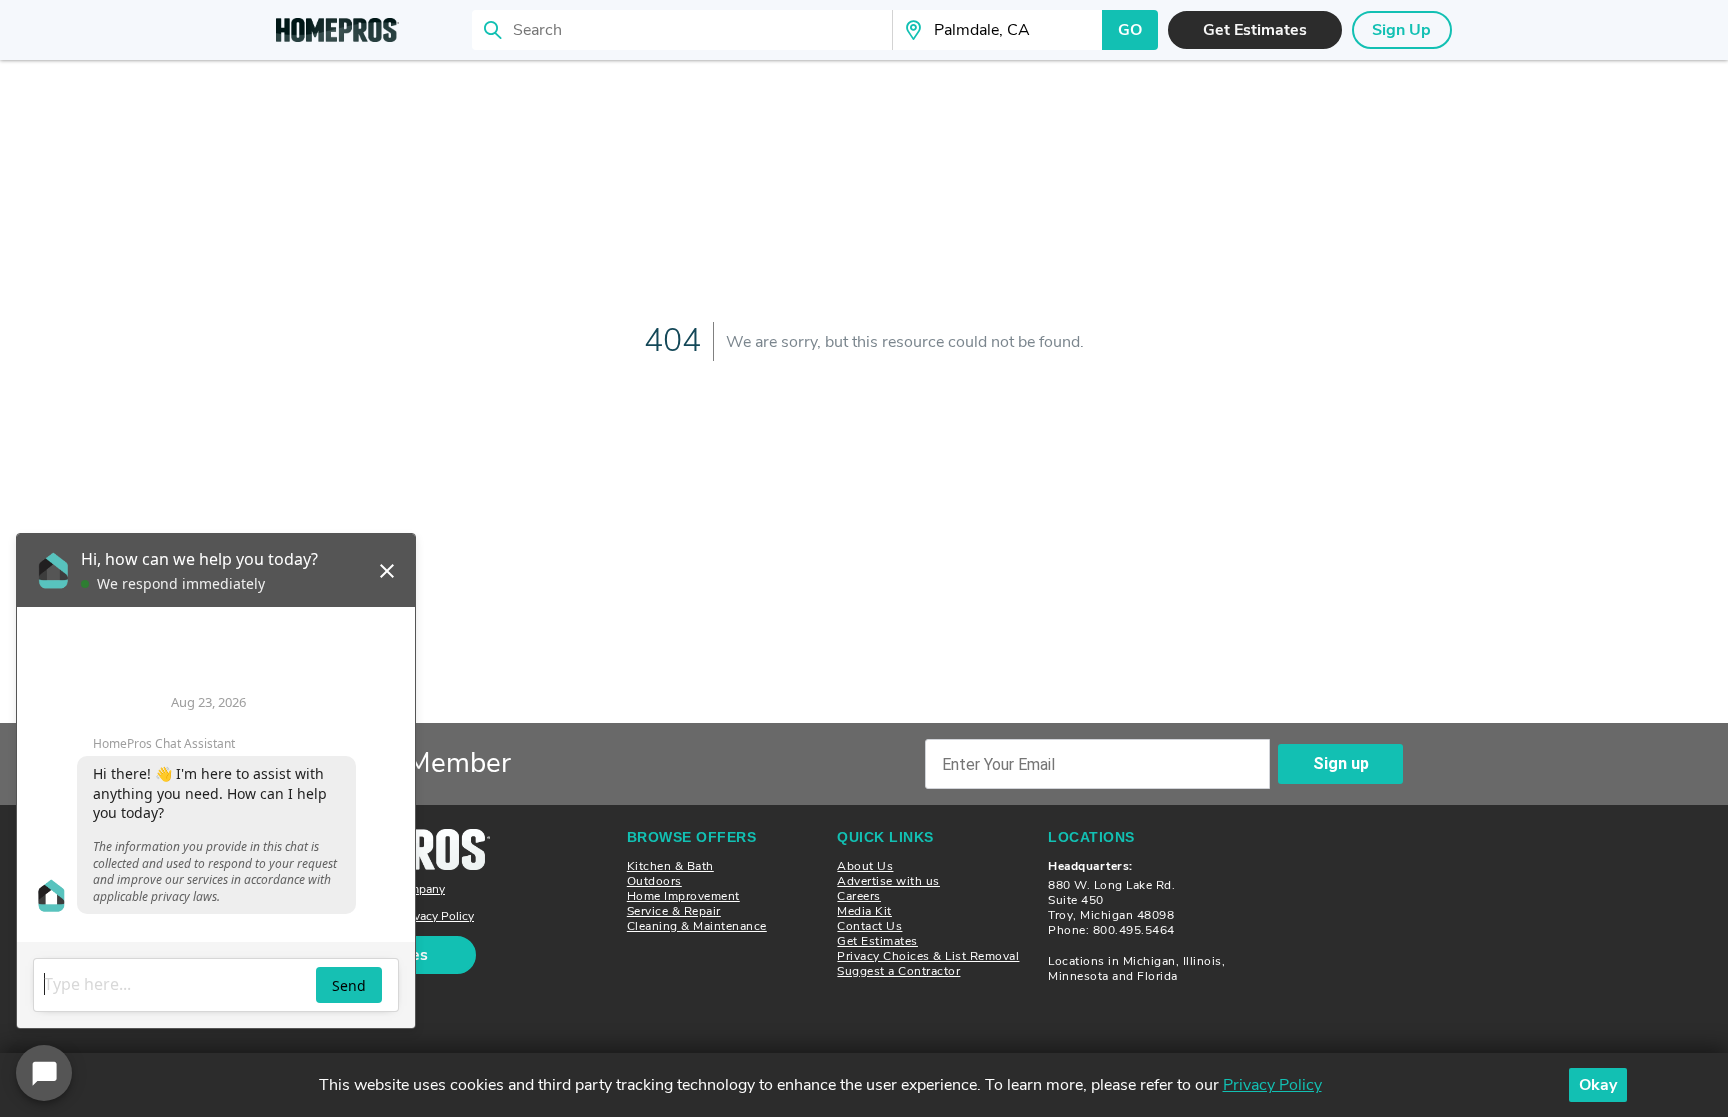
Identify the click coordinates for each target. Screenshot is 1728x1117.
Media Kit (864, 911)
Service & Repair (674, 911)
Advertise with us (888, 881)
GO (1130, 30)
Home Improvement (683, 896)
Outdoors (654, 881)
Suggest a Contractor (898, 971)
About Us (865, 866)
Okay (1598, 1085)
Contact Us (869, 926)
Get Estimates (877, 941)
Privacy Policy (436, 916)
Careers (859, 896)
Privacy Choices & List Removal (928, 956)
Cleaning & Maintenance (697, 926)
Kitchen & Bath (670, 866)
